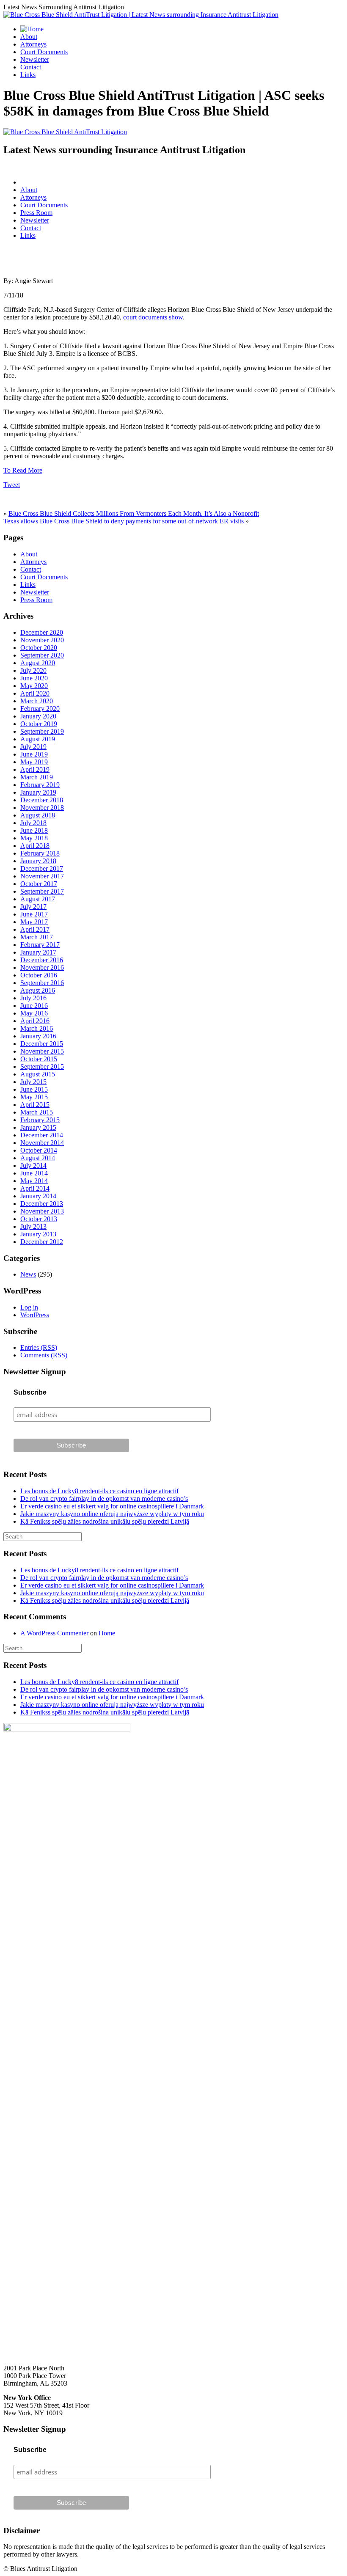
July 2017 (33, 907)
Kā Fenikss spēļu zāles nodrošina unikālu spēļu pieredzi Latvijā (105, 1521)
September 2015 (42, 1066)
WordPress (35, 1315)
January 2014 (38, 1196)
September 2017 (42, 891)
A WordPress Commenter (54, 1633)
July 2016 (33, 998)
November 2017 (42, 876)
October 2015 (39, 1059)
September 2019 (42, 731)
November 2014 (42, 1143)
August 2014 (38, 1158)
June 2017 (34, 914)
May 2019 (34, 762)
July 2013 (33, 1226)
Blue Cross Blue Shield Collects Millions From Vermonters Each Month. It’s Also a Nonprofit (134, 513)
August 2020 (38, 663)
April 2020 (35, 693)
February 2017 (40, 945)
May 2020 (34, 686)
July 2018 (33, 823)
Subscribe (30, 1392)
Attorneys (33, 44)
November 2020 (42, 640)
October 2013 (39, 1219)
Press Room (36, 213)
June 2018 (34, 830)
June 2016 (34, 1006)
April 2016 (35, 1021)
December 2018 (42, 800)
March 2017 (37, 937)
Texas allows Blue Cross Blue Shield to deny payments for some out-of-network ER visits (124, 521)
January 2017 (38, 952)
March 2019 (37, 777)
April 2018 (35, 846)
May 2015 (34, 1097)
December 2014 (42, 1135)
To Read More (23, 470)
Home (107, 1633)
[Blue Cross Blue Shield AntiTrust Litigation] (65, 132)
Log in (29, 1307)
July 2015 (33, 1082)
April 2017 (35, 929)
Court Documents (44, 52)
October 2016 (39, 975)
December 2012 (42, 1242)
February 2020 (40, 709)
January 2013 (38, 1234)
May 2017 (34, 922)
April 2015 (35, 1105)
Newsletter (35, 59)
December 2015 (42, 1044)
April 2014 (35, 1188)
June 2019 (34, 754)
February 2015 (40, 1120)
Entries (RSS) (39, 1347)
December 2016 (42, 960)
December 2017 (42, 868)
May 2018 (34, 838)
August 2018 (38, 815)
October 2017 (39, 884)
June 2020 (34, 678)
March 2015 (37, 1112)
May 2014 (34, 1181)
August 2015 (38, 1074)
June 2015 (34, 1089)
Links (28, 75)
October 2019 (39, 724)
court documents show (153, 317)
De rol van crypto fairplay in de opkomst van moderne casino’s (104, 1499)
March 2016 (37, 1028)
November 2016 (42, 967)
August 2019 (38, 739)
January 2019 (38, 792)
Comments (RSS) (44, 1355)
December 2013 (42, 1204)
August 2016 (38, 990)
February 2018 (40, 853)
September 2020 (42, 655)
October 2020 (39, 648)
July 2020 (33, 670)
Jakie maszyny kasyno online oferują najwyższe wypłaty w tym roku (112, 1514)
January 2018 (38, 861)
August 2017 (38, 899)
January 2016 (38, 1036)
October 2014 (39, 1150)
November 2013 (42, 1211)
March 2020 (37, 701)
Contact (31, 67)
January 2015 (38, 1127)
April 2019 (35, 769)
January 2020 (38, 716)
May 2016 (34, 1013)
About (29, 37)
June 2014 (34, 1173)
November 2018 (42, 808)
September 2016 (42, 983)
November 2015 (42, 1051)
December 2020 (42, 632)
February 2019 (40, 785)
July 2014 (33, 1166)
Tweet (12, 485)
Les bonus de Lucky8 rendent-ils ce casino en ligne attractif (99, 1491)
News (28, 1274)
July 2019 (33, 747)
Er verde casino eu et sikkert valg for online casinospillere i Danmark (112, 1506)
